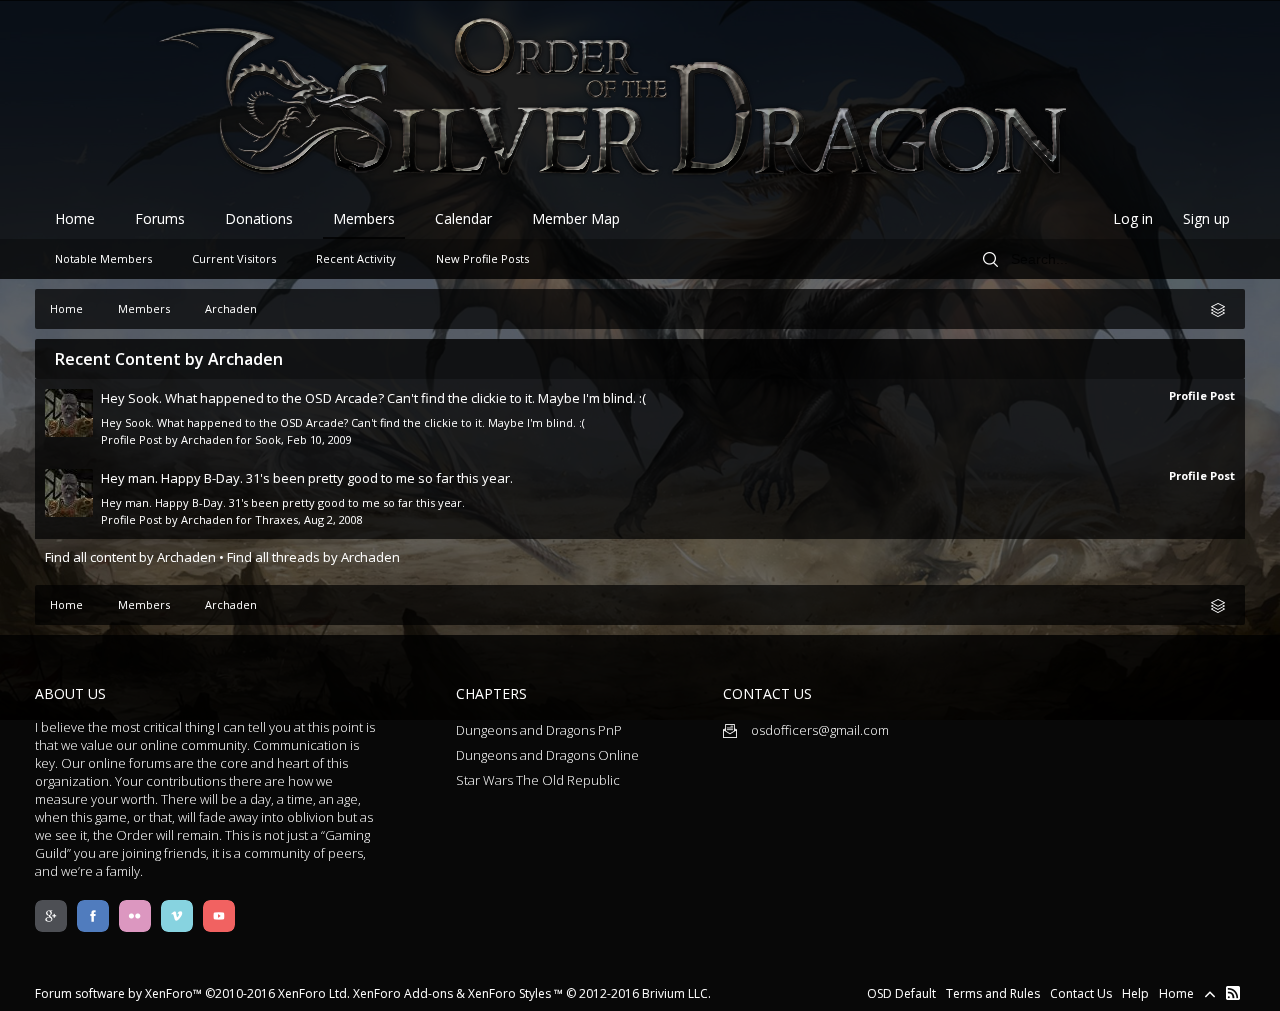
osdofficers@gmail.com (818, 730)
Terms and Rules (993, 993)
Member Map (576, 218)
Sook (268, 439)
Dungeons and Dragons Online (547, 755)
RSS (1233, 993)
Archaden (207, 439)
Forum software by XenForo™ (192, 993)
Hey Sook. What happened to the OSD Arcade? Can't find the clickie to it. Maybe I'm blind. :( (373, 398)
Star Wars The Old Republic (538, 780)
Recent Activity (356, 258)
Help (1135, 993)
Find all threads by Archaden (313, 557)
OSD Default (901, 993)
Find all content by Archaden (130, 557)
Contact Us (1081, 993)
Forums (160, 218)
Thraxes (276, 519)
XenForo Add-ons (403, 993)
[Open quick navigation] (1225, 309)
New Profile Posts (482, 258)
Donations (259, 218)
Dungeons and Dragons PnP (539, 730)
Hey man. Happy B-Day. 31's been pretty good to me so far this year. (307, 478)
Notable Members (103, 258)
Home (75, 218)
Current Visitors (234, 258)
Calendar (463, 218)
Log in (1133, 218)
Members (364, 218)
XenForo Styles (509, 993)
